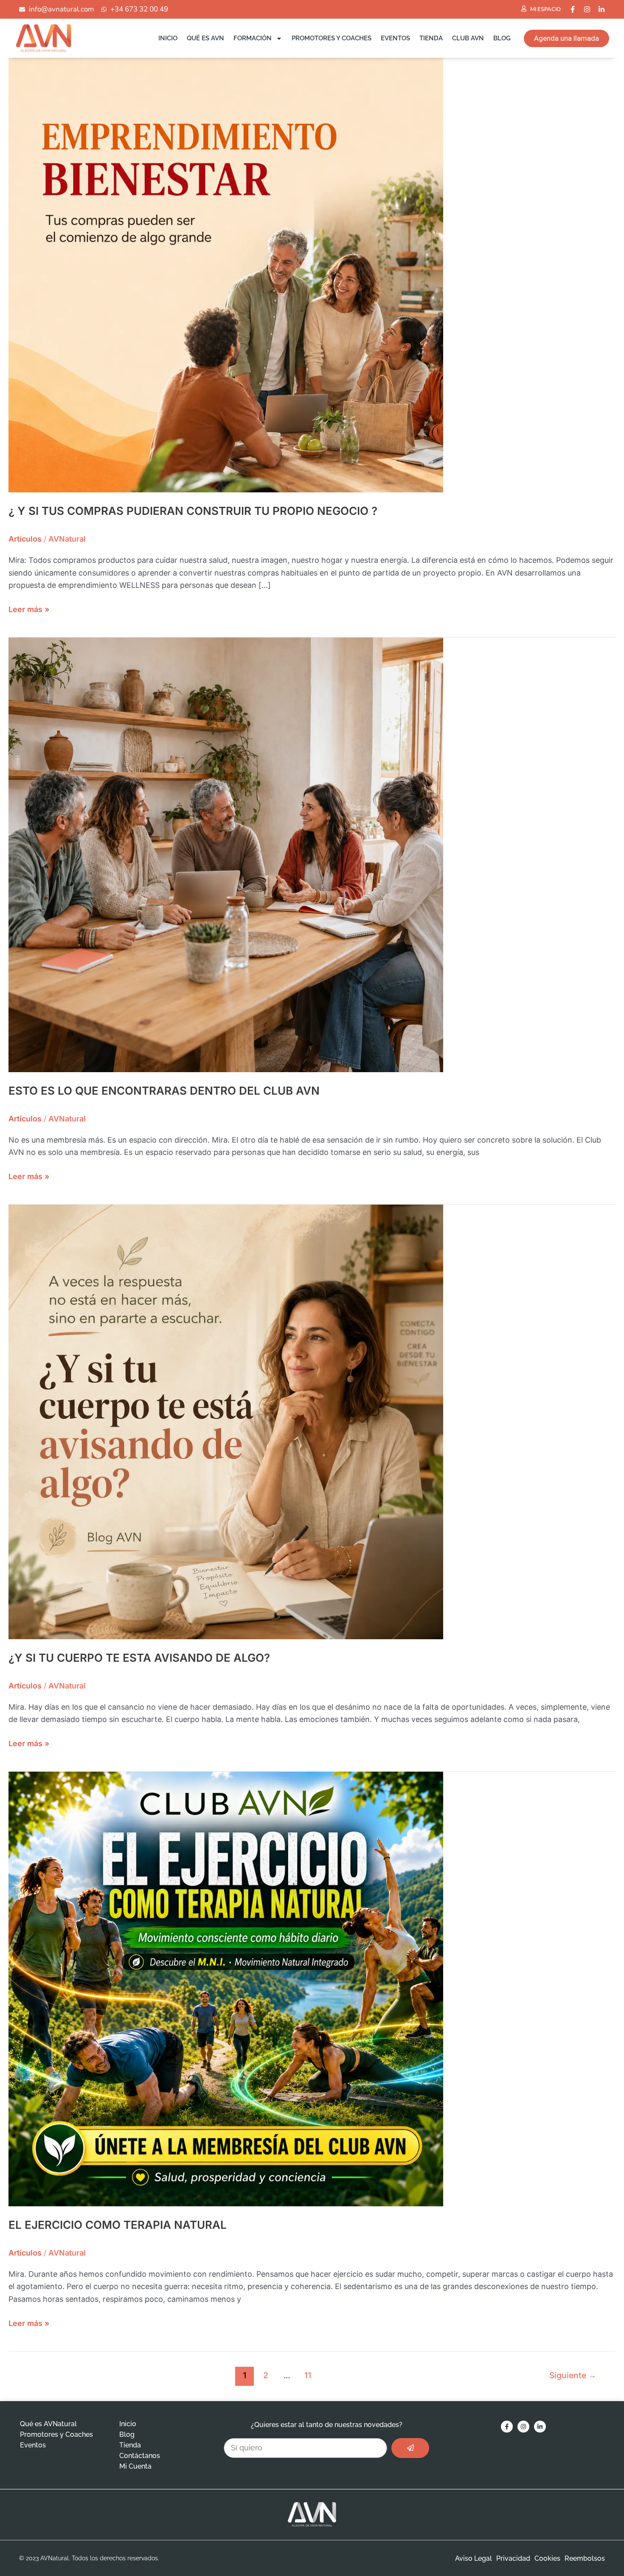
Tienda (431, 38)
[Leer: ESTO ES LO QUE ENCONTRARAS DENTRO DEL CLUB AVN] (226, 854)
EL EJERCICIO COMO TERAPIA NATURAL (118, 2225)
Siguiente (573, 2375)
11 (308, 2375)
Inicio (168, 38)
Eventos (395, 38)
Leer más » (29, 608)
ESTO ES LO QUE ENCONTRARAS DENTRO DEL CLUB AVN (164, 1091)
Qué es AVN (205, 38)
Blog (502, 38)
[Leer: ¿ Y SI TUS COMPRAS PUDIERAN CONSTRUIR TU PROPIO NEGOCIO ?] (226, 274)
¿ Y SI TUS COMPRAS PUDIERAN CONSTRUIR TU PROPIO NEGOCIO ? (193, 511)
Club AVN (468, 38)
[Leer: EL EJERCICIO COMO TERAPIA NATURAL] (226, 1988)
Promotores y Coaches (332, 38)
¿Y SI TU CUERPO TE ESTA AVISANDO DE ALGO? (139, 1658)
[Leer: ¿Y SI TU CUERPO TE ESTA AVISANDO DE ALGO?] (226, 1421)
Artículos (25, 539)
